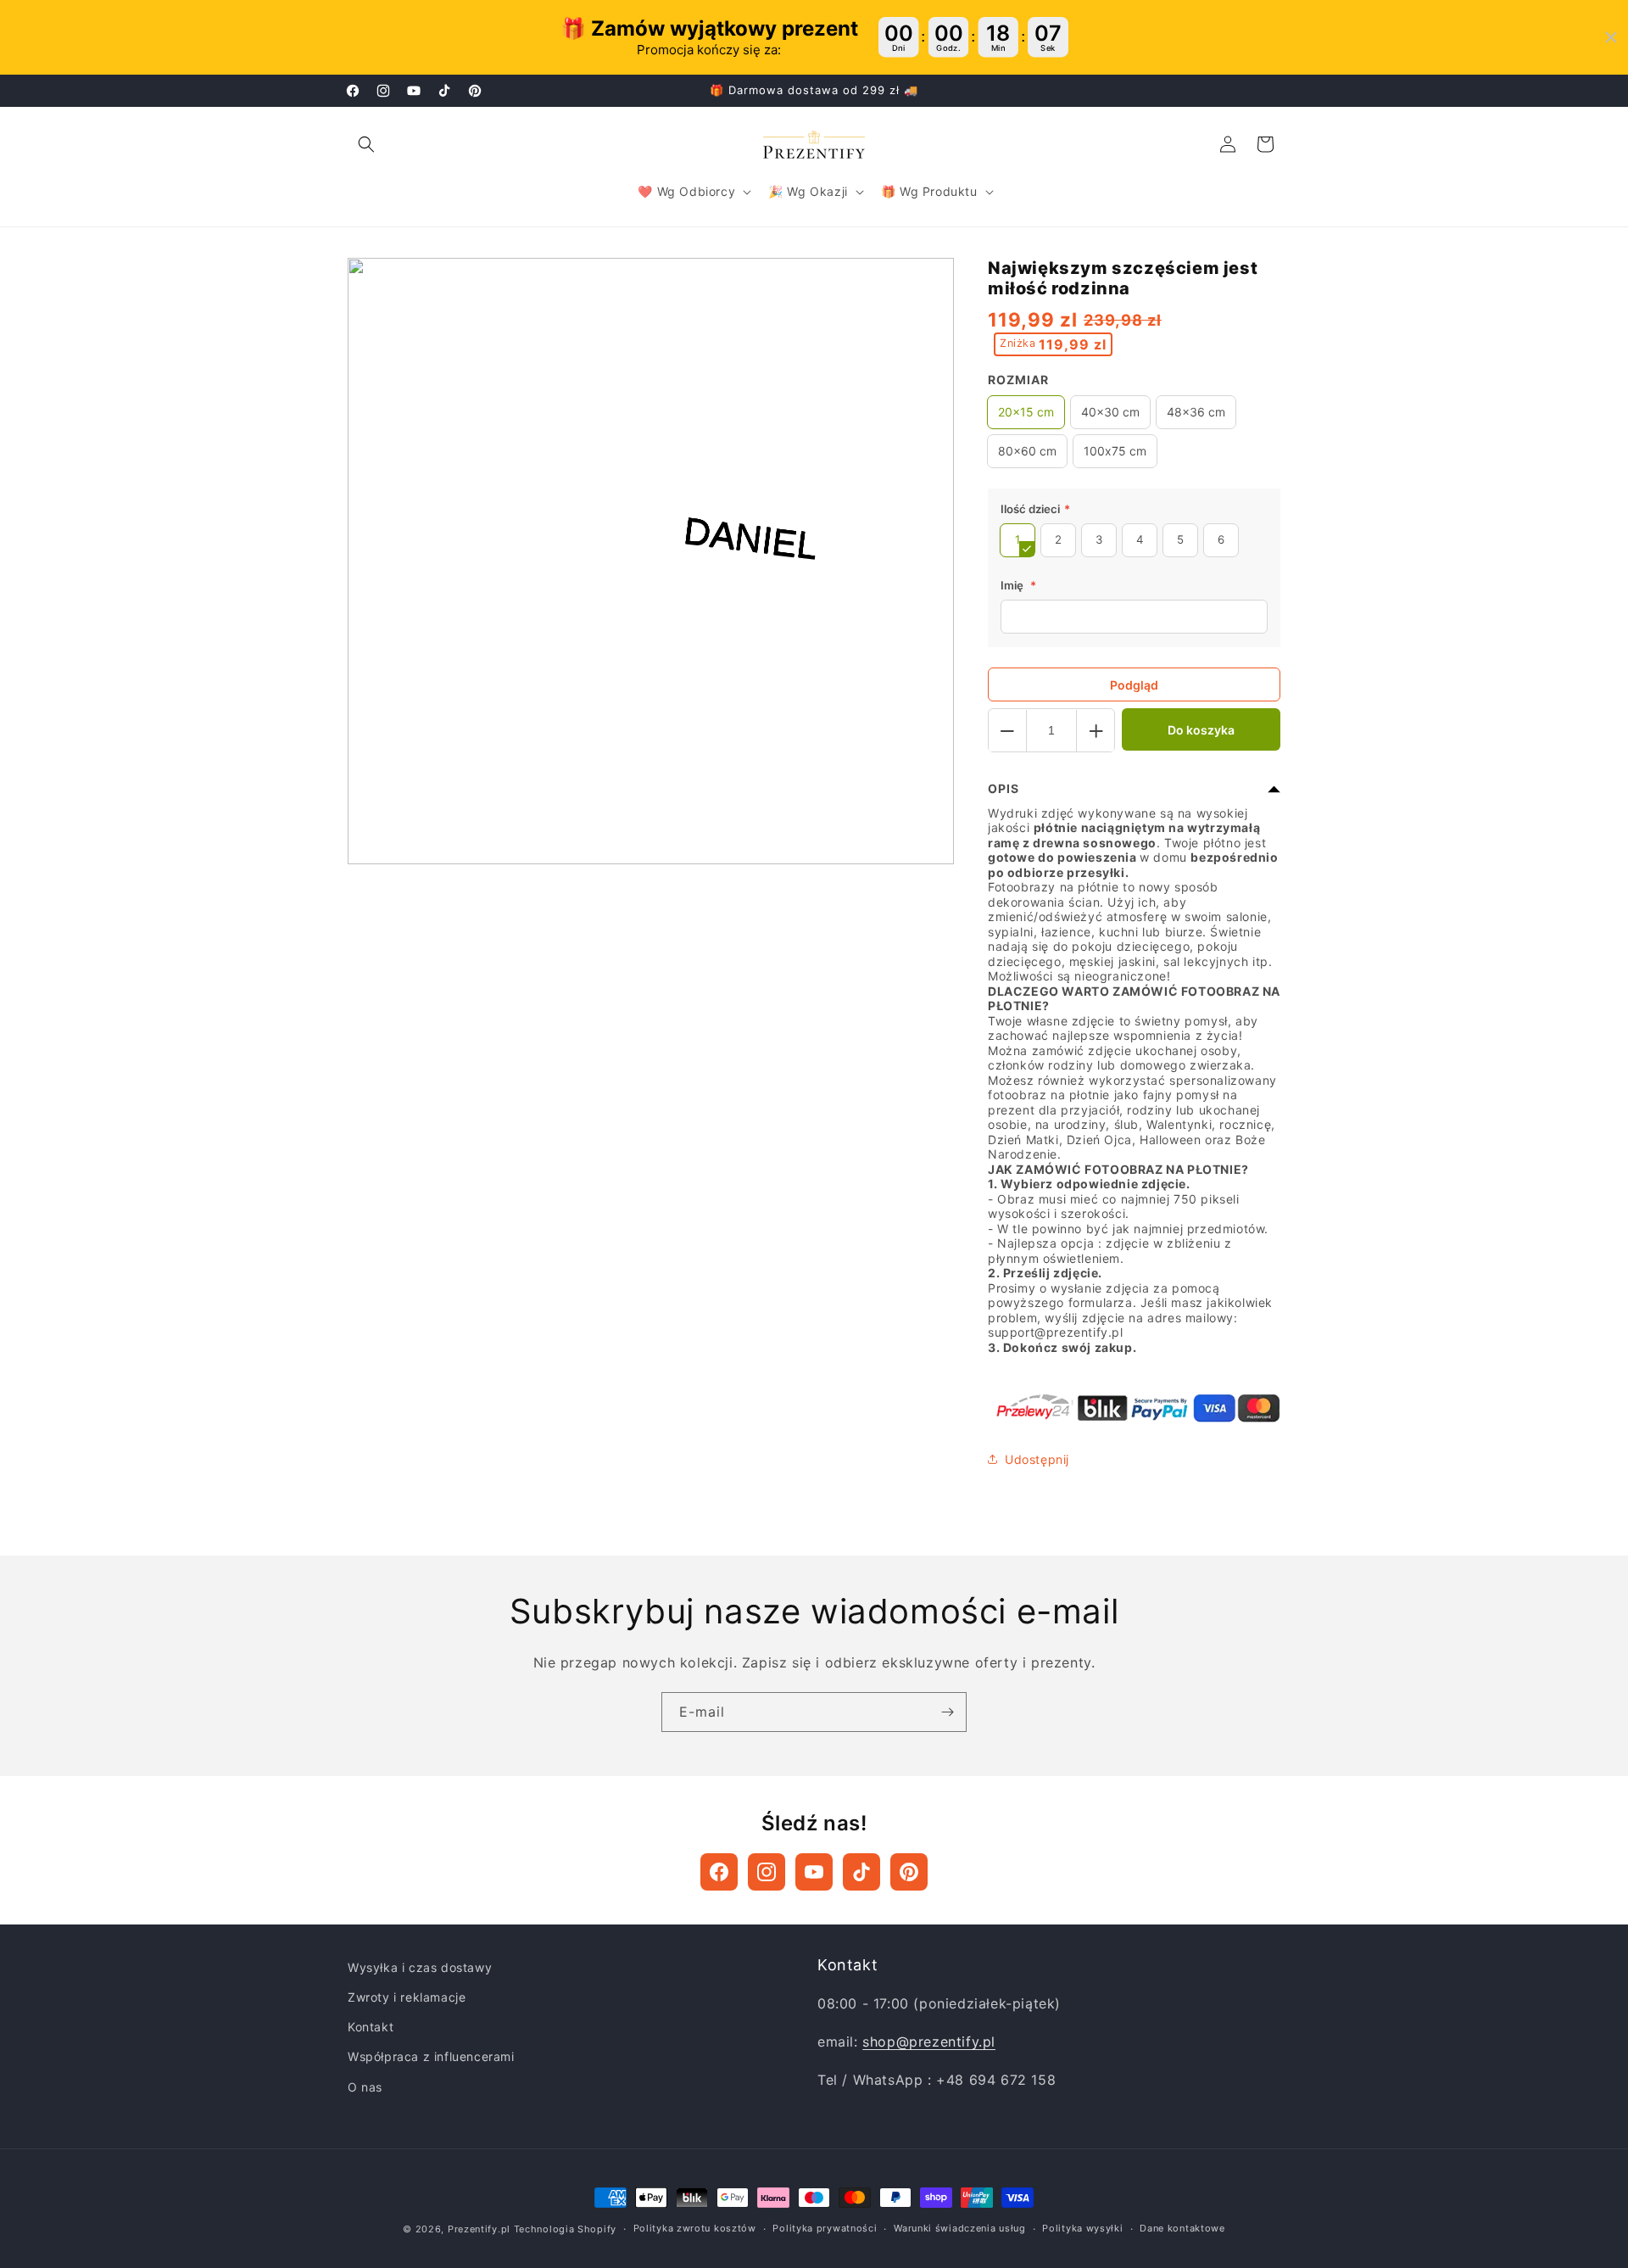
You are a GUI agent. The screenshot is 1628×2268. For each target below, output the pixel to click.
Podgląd (1134, 685)
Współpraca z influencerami (431, 2056)
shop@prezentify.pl (929, 2042)
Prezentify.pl (479, 2229)
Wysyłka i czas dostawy (420, 1967)
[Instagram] (767, 1872)
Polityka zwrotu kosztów (695, 2228)
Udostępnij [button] (1037, 1459)
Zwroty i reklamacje (407, 1997)
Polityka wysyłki (1082, 2228)
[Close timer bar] (1611, 37)
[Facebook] (719, 1872)
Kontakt (371, 2027)
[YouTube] (814, 1872)
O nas (365, 2087)
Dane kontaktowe (1182, 2228)
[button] (366, 144)
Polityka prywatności (825, 2228)
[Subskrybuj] (947, 1712)
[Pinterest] (909, 1872)
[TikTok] (861, 1872)
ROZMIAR (1018, 380)
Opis (1004, 789)
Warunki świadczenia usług (960, 2228)
